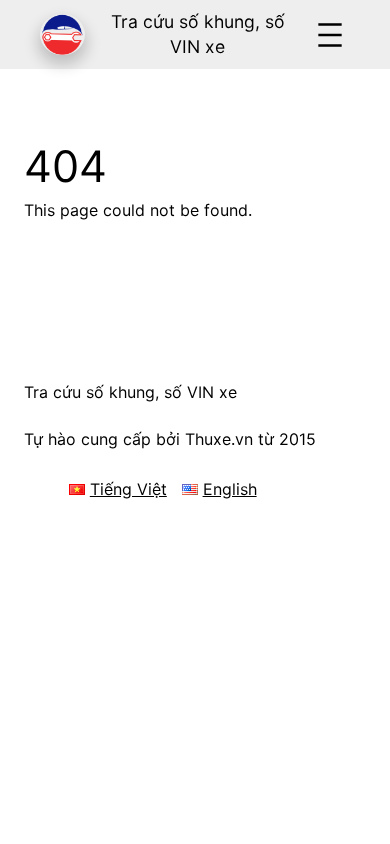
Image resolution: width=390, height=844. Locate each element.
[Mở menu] (330, 35)
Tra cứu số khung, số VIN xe (130, 392)
